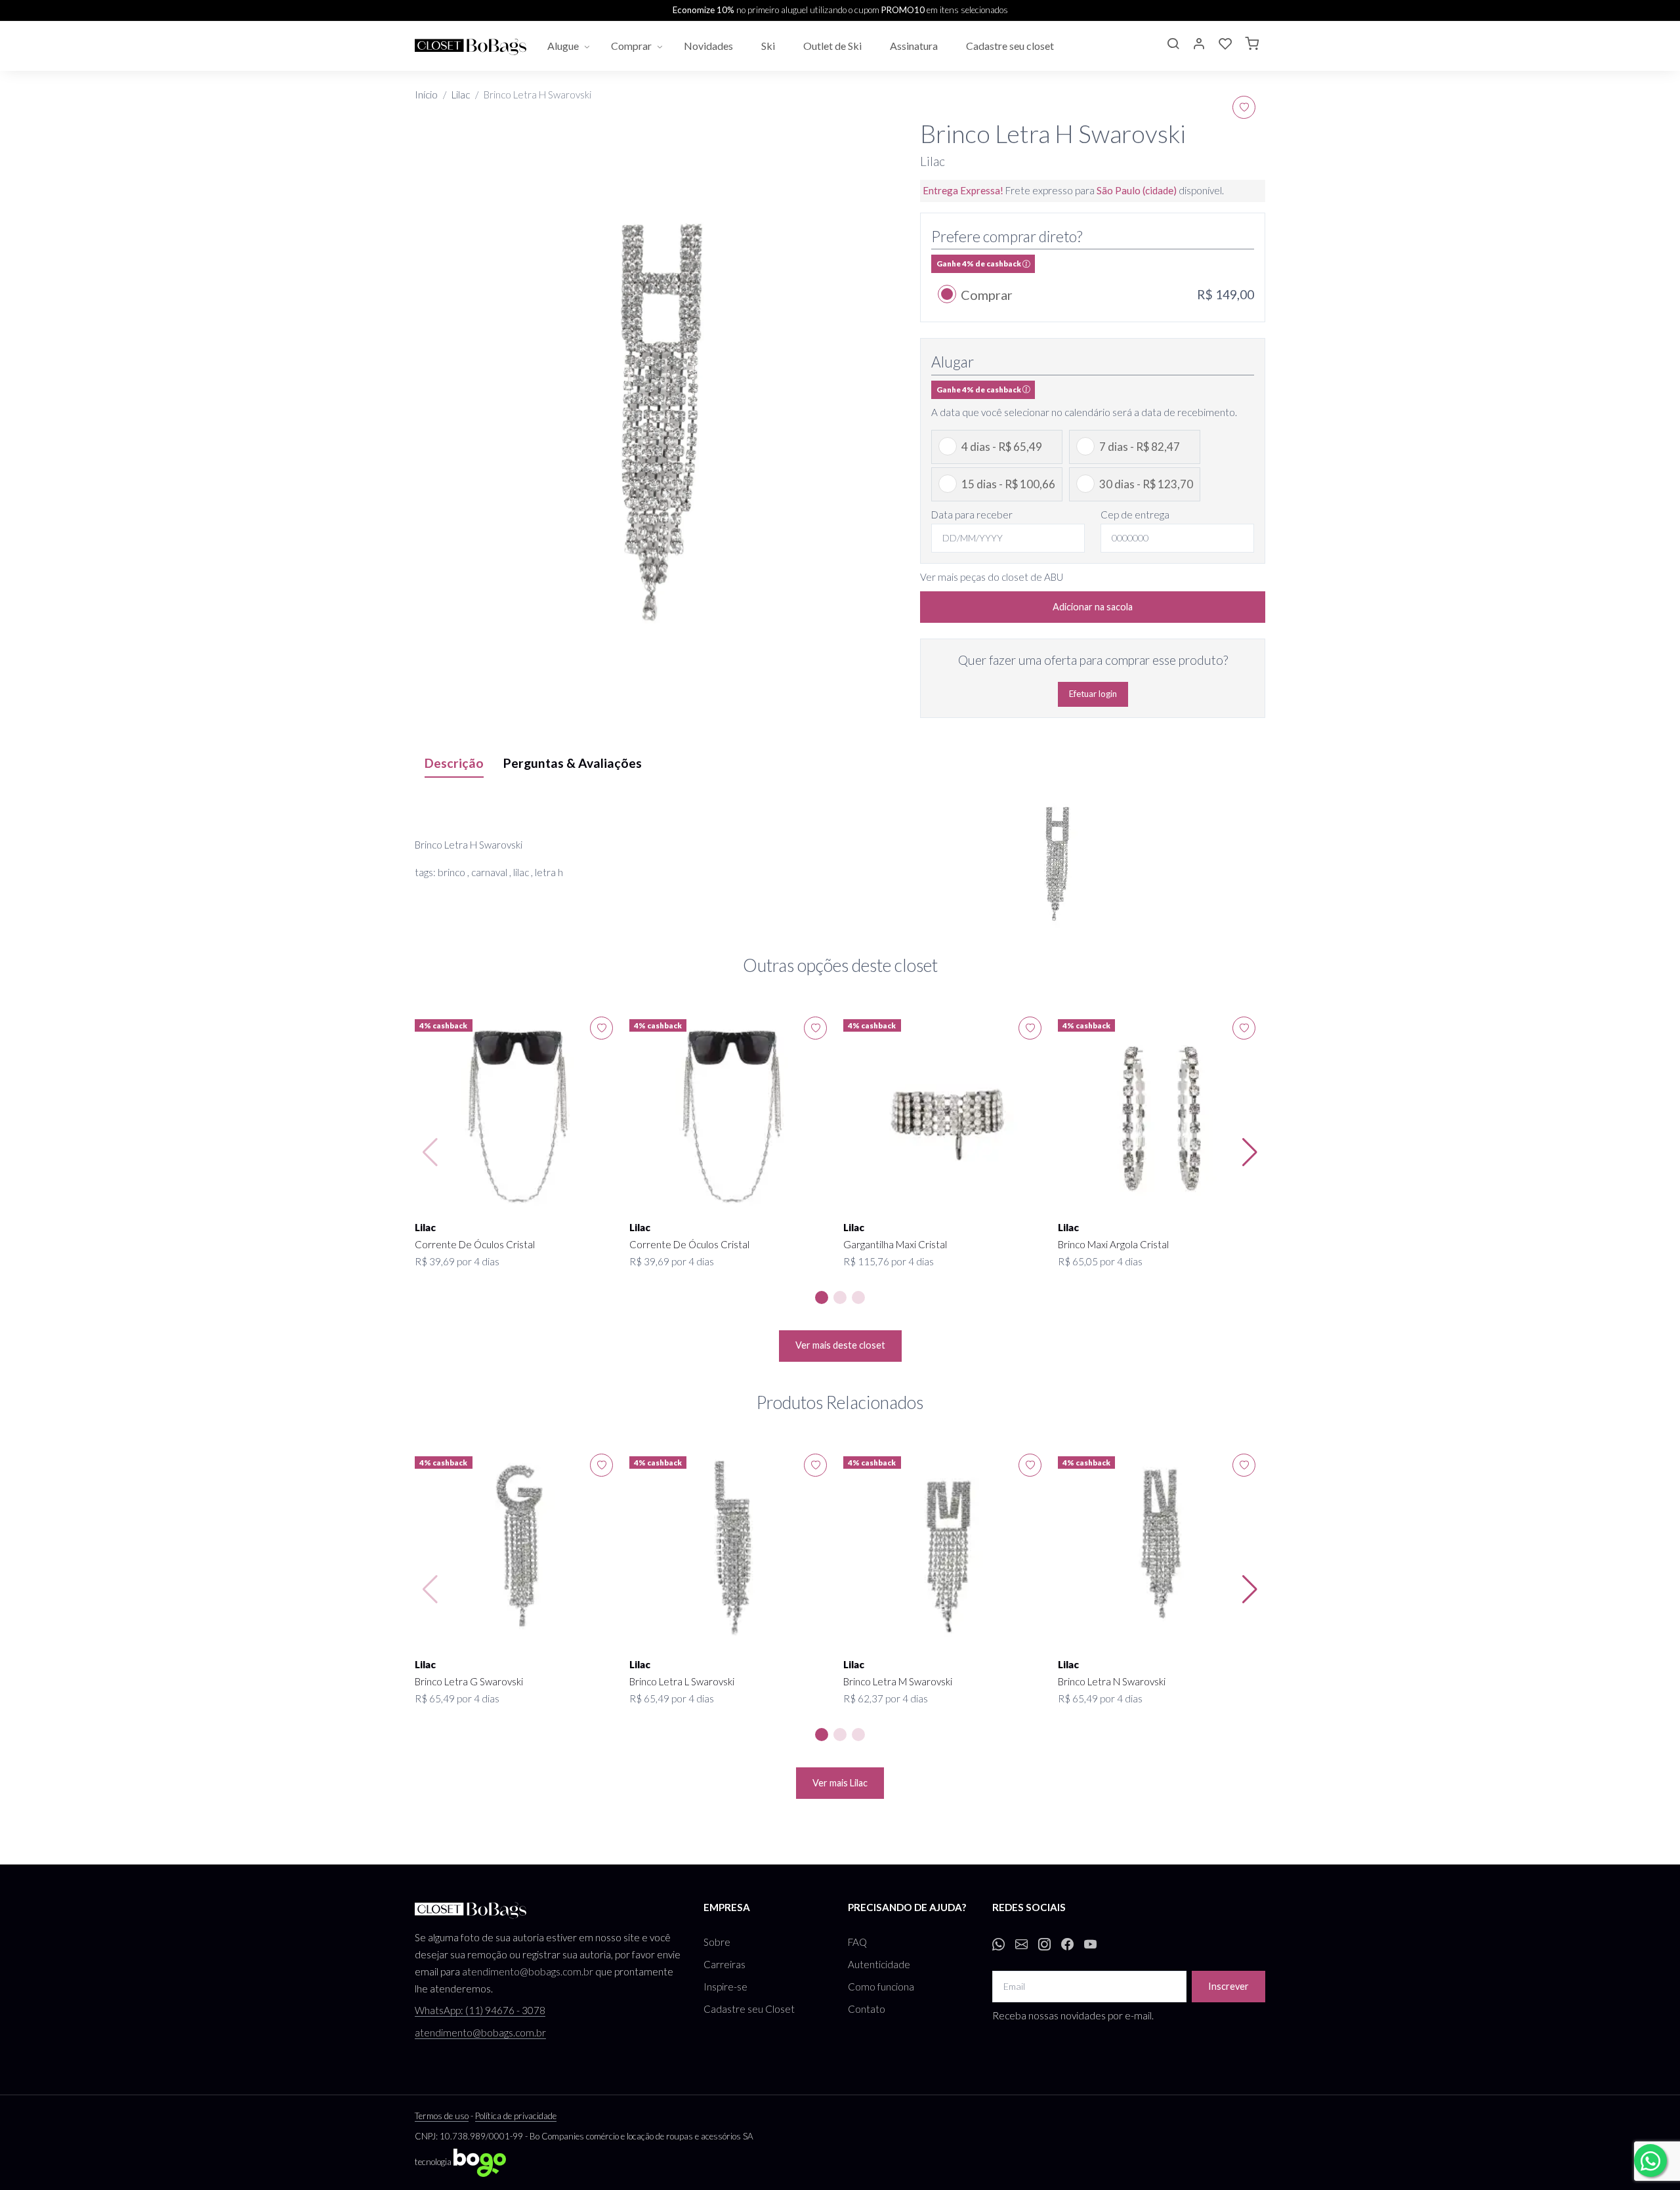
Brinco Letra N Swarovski (1112, 1681)
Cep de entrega (1135, 515)
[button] (1173, 45)
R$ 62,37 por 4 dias (886, 1698)
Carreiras (724, 1964)
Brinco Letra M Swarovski (898, 1681)
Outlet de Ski (833, 46)
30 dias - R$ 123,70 (1146, 484)
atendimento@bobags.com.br (528, 1971)
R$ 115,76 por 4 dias (889, 1261)
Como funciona (881, 1987)
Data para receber (972, 515)
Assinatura (915, 46)
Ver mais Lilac (840, 1783)
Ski (769, 46)
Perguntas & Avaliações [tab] (573, 763)
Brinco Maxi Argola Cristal (1113, 1244)
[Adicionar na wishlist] (1244, 107)
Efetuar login (1093, 694)
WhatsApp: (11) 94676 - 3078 (480, 2010)
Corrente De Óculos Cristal (475, 1244)
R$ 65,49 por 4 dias (457, 1698)
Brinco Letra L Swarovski (682, 1681)
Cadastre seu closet (1011, 46)
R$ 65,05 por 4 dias (1100, 1261)
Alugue (563, 46)
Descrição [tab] (454, 763)
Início (426, 95)
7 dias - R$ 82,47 (1140, 447)
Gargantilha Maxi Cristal (895, 1244)
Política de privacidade (516, 2116)
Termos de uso (442, 2116)
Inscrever (1228, 1986)
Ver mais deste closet (840, 1345)
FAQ (857, 1942)
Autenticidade (879, 1964)
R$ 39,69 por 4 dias (457, 1261)
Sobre (717, 1942)
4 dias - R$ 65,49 (1002, 447)
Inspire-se (725, 1987)
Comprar (631, 46)
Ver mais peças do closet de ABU (992, 577)
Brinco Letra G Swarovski (469, 1681)
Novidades (709, 46)
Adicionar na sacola (1093, 607)
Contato (867, 2009)
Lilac (461, 95)
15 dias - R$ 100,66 (1008, 484)
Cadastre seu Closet (749, 2009)
